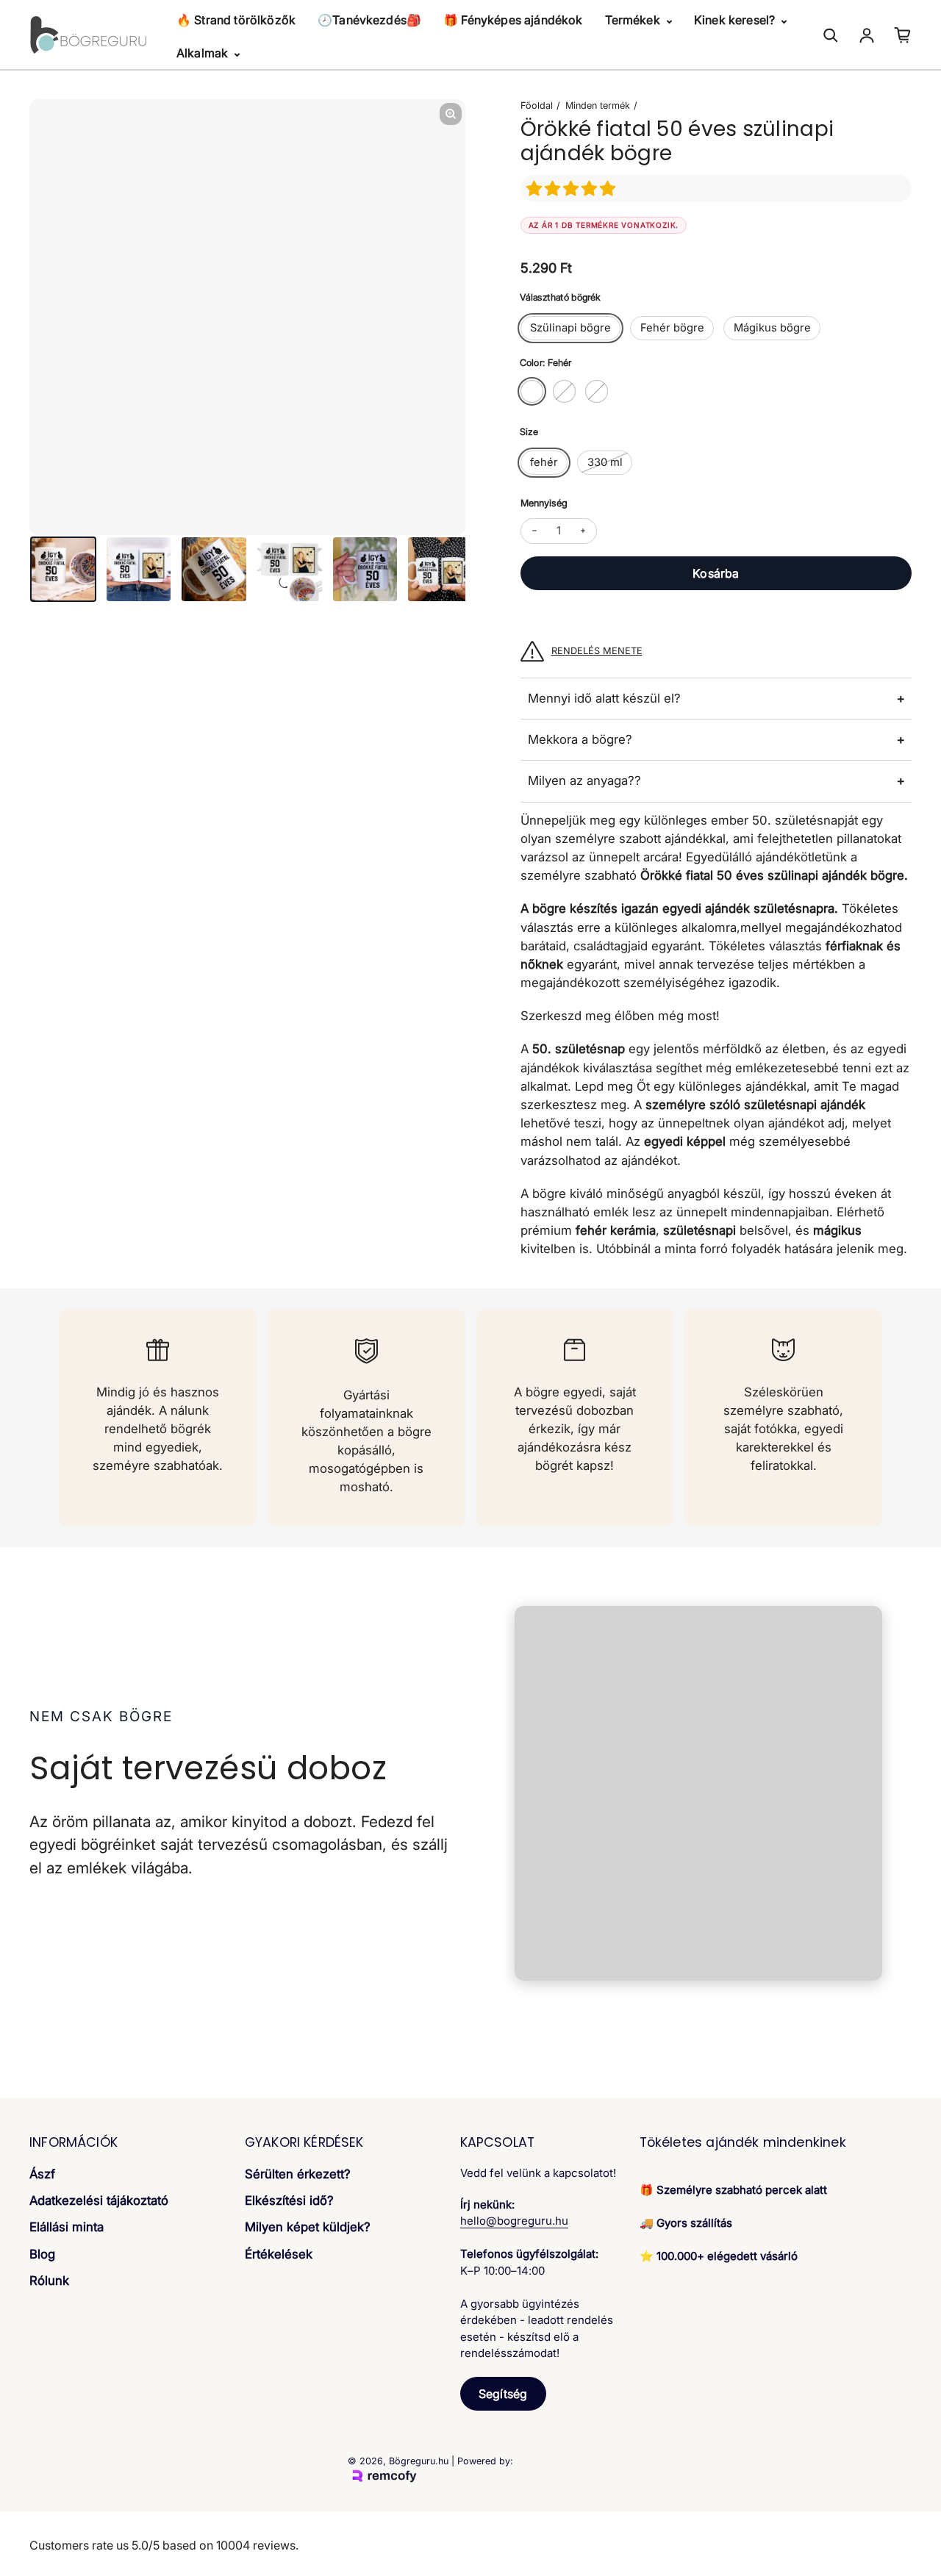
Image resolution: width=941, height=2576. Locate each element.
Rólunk (49, 2281)
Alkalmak (204, 53)
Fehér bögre (672, 328)
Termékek (634, 20)
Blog (42, 2254)
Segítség (503, 2394)
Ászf (42, 2174)
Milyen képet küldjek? (308, 2227)
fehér (544, 462)
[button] (573, 189)
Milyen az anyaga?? (584, 781)
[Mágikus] (597, 391)
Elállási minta (67, 2227)
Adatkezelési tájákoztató (99, 2200)
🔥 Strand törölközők (236, 20)
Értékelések (279, 2254)
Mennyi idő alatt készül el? (604, 698)
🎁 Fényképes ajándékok (513, 20)
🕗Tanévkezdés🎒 (369, 20)
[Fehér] (532, 391)
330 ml (605, 462)
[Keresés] (831, 35)
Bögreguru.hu (419, 2461)
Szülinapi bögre (570, 328)
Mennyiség (544, 503)
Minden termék (598, 105)
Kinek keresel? (736, 20)
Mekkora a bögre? (580, 739)
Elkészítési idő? (289, 2200)
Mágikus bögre (772, 328)
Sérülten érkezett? (298, 2174)
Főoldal (537, 105)
